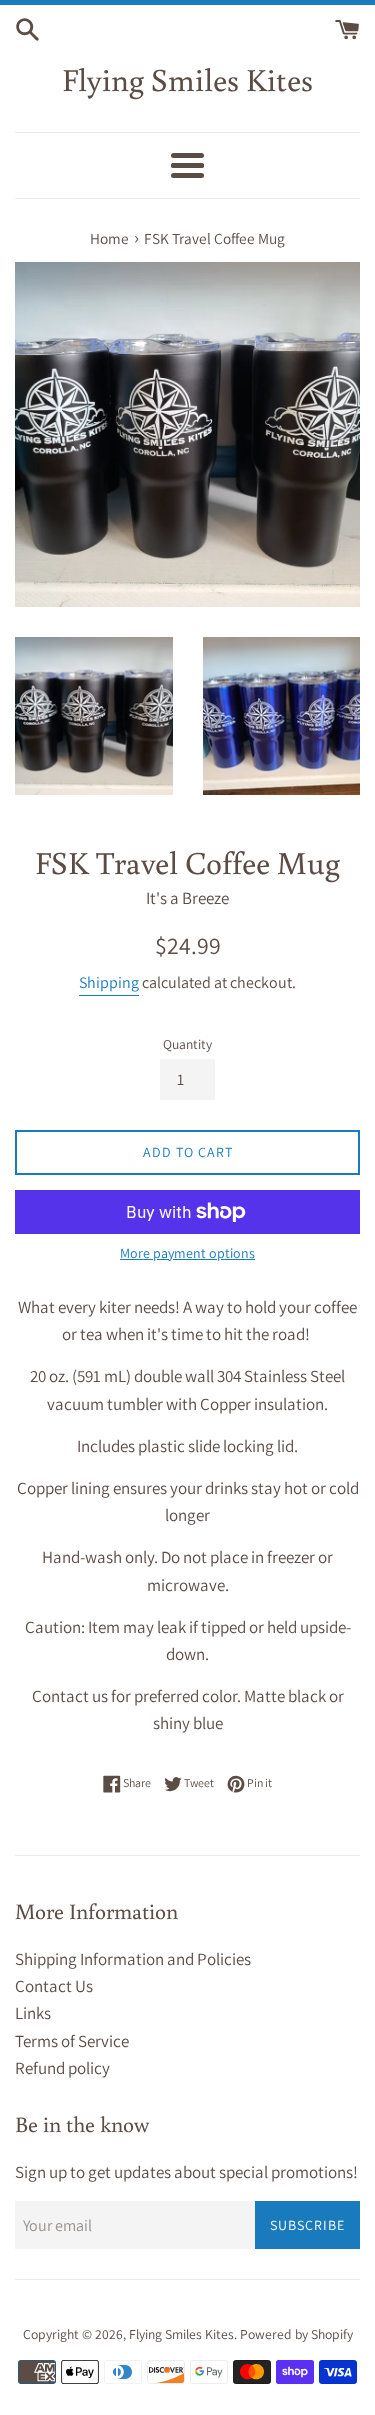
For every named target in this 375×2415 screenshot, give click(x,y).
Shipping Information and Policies (133, 1959)
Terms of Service (72, 2041)
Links (33, 2013)
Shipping (109, 982)
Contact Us (54, 1986)
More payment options (187, 1253)
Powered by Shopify (296, 2334)
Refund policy (62, 2068)
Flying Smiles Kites (187, 79)
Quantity (187, 1044)
